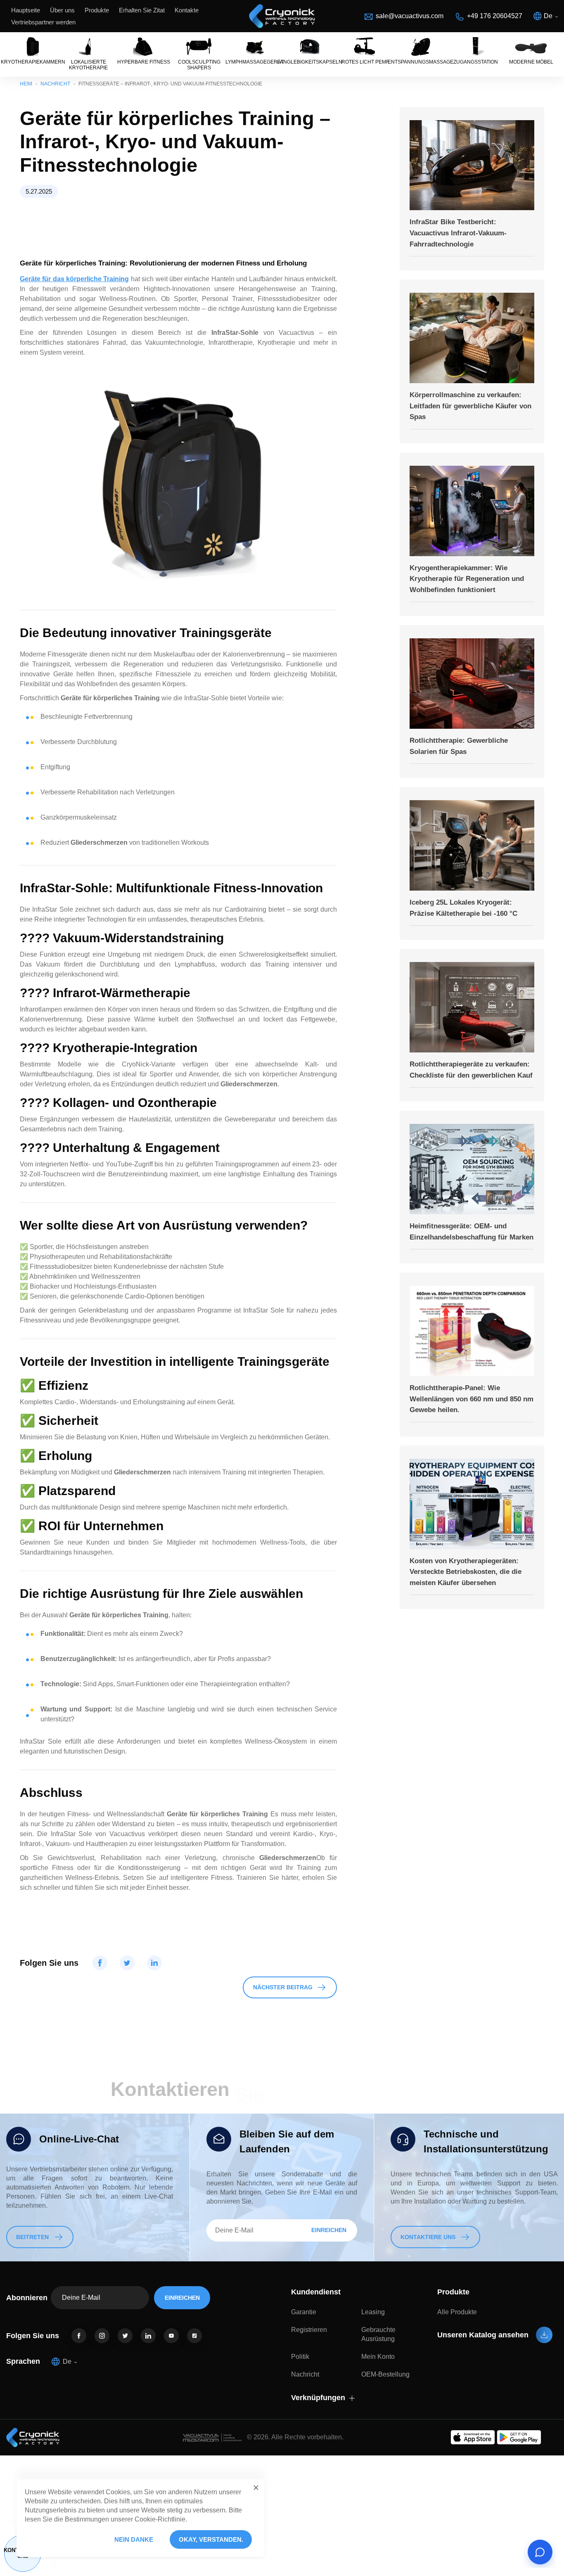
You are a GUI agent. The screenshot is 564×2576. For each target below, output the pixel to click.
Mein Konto (378, 2357)
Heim (26, 84)
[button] (256, 2488)
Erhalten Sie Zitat (142, 10)
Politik (300, 2357)
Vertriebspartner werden (43, 22)
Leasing (373, 2312)
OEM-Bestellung (385, 2374)
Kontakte (187, 10)
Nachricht (55, 84)
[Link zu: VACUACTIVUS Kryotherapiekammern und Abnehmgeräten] (282, 16)
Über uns (62, 10)
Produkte (97, 10)
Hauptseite (26, 10)
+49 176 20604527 (495, 16)
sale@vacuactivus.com (410, 16)
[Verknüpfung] (79, 2336)
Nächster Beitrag (283, 1987)
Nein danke (134, 2539)
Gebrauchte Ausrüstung (378, 2334)
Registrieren (309, 2330)
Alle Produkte (457, 2312)
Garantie (304, 2312)
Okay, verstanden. (211, 2539)
